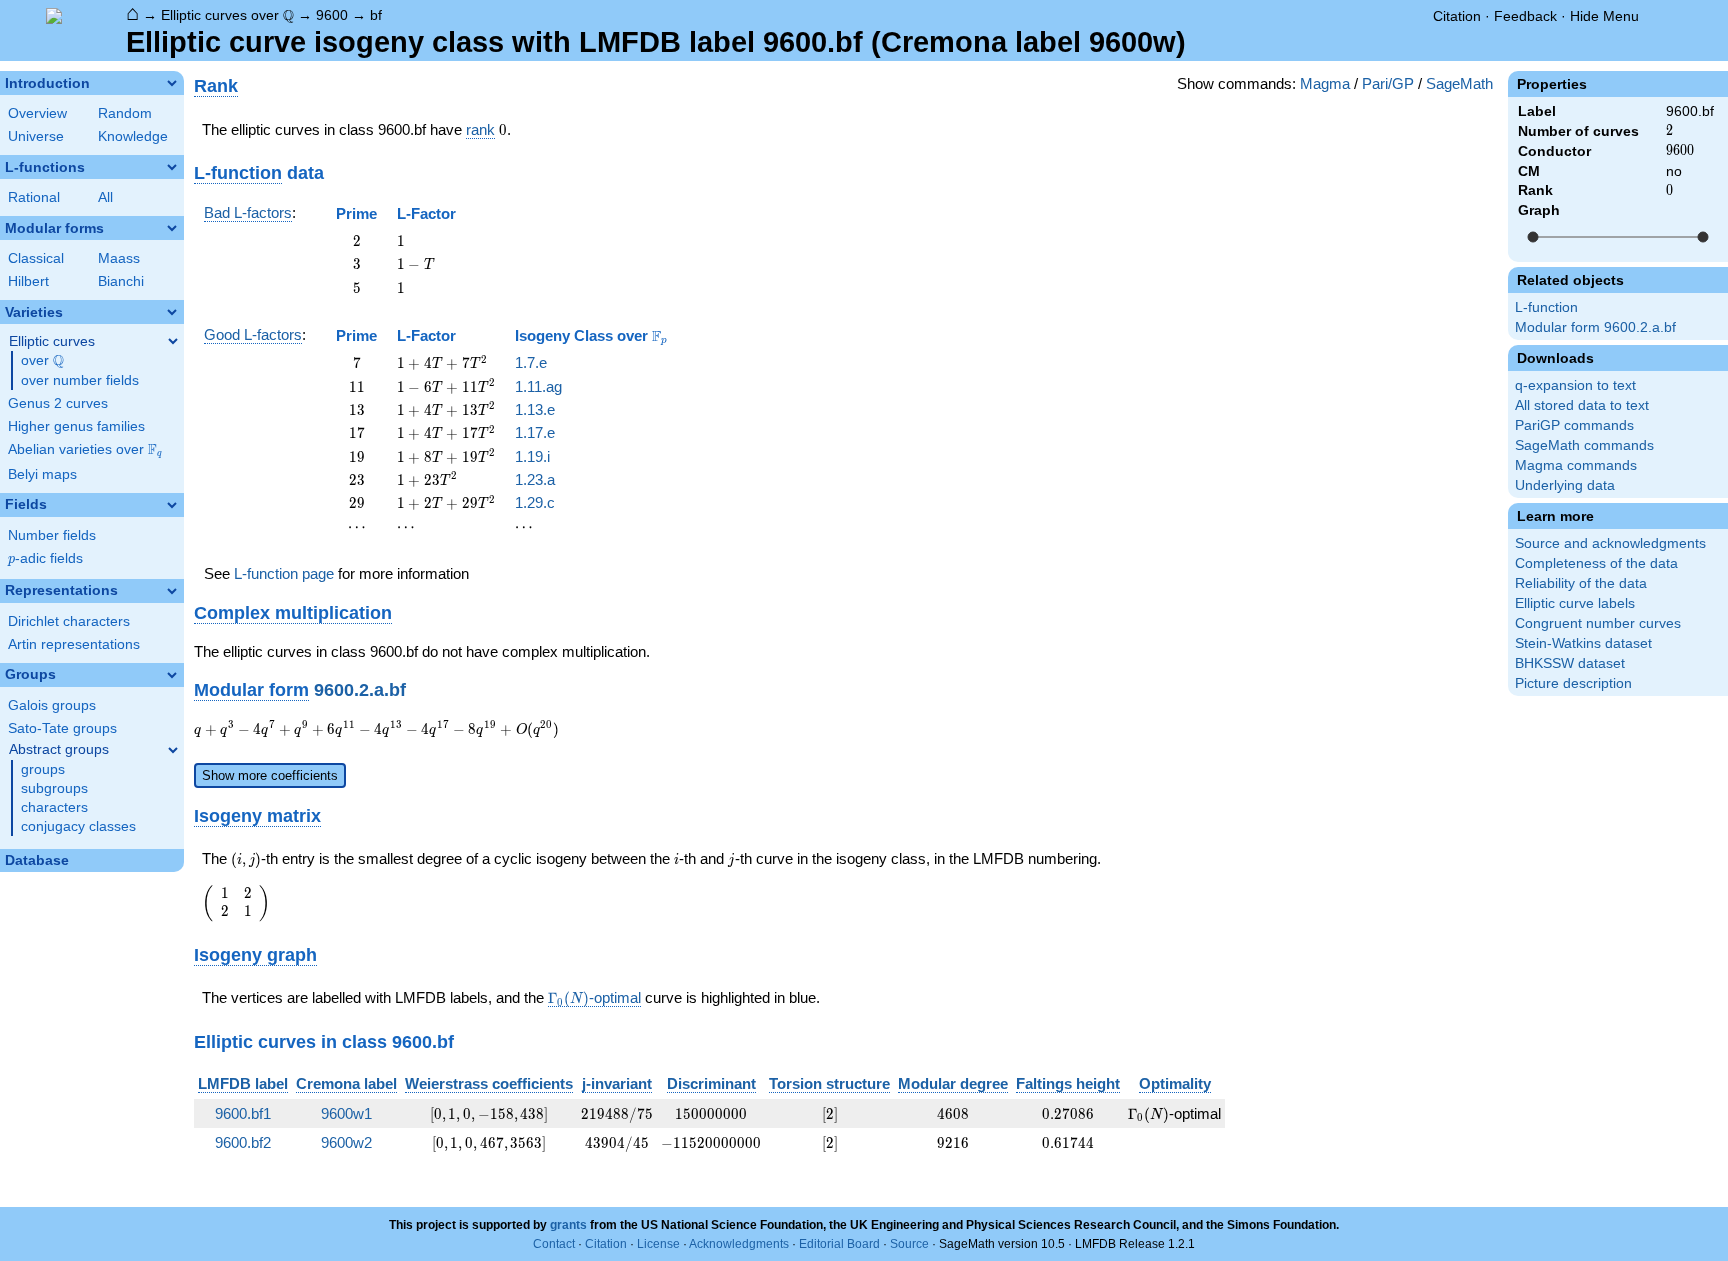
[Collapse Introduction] (172, 83)
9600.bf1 (243, 1113)
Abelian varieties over (85, 450)
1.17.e (535, 432)
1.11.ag (538, 386)
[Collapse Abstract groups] (173, 750)
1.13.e (535, 409)
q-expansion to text (1575, 385)
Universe (36, 136)
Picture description (1573, 683)
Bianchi (121, 281)
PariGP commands (1574, 425)
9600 (332, 15)
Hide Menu (1604, 16)
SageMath (1459, 83)
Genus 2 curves (58, 403)
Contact (554, 1244)
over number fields (80, 380)
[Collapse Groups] (172, 675)
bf (376, 15)
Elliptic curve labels (1575, 603)
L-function (1546, 307)
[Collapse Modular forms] (172, 228)
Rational (34, 197)
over (42, 361)
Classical (36, 258)
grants (568, 1225)
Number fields (52, 535)
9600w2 (346, 1142)
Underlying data (1565, 485)
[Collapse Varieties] (172, 312)
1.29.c (535, 502)
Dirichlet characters (69, 621)
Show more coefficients (270, 775)
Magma (1325, 83)
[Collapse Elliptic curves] (173, 341)
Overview (37, 113)
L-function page (284, 573)
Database (37, 860)
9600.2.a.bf (360, 689)
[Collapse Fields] (172, 505)
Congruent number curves (1598, 623)
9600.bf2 (243, 1142)
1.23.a (535, 479)
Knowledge (133, 136)
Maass (119, 258)
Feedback (1525, 16)
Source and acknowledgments (1610, 543)
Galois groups (52, 705)
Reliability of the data (1581, 583)
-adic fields (45, 558)
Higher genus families (76, 426)
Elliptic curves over (227, 15)
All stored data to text (1582, 405)
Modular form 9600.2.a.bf (1595, 327)
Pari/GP (1388, 83)
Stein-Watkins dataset (1583, 643)
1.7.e (531, 362)
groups (43, 769)
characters (54, 807)
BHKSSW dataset (1570, 663)
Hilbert (28, 281)
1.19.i (532, 456)
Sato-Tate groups (62, 728)
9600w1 (346, 1113)
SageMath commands (1584, 445)
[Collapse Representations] (172, 591)
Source (909, 1244)
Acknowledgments (739, 1244)
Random (125, 113)
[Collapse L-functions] (172, 167)
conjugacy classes (78, 826)
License (658, 1244)
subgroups (54, 788)
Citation (1457, 16)
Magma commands (1576, 465)
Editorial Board (839, 1244)
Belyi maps (42, 474)
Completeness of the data (1596, 563)
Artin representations (74, 644)
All (105, 197)
